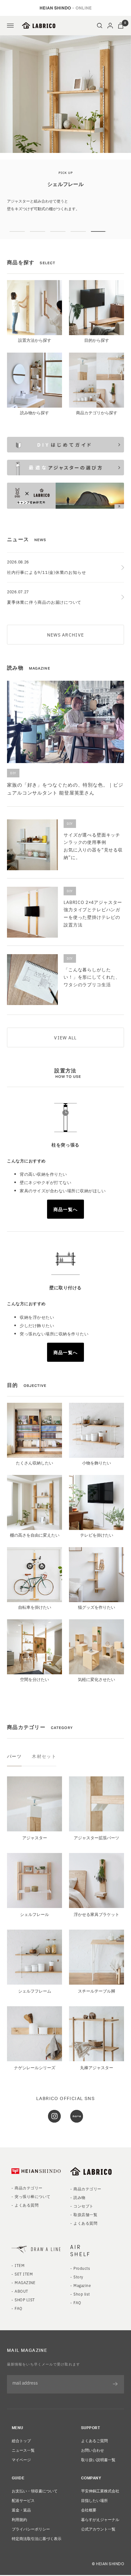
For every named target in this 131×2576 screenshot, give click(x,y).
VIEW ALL (65, 1063)
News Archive (65, 660)
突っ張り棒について (32, 2222)
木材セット (44, 1782)
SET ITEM (24, 2300)
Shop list (82, 2320)
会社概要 (89, 2535)
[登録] (115, 2410)
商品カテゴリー (28, 2213)
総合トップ (21, 2466)
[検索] (100, 26)
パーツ (14, 1782)
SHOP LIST (25, 2325)
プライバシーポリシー (31, 2555)
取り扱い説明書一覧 (98, 2485)
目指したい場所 (94, 2526)
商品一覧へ (65, 1235)
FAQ (18, 2334)
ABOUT (21, 2317)
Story (78, 2302)
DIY (13, 799)
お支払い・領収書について (35, 2516)
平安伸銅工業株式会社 (100, 2516)
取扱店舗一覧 (85, 2240)
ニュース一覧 (23, 2476)
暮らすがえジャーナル (100, 2545)
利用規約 (19, 2545)
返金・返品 (21, 2535)
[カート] (121, 26)
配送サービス (23, 2526)
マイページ (21, 2485)
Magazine (82, 2311)
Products (82, 2294)
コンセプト (83, 2232)
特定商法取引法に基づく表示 (37, 2564)
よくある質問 (27, 2231)
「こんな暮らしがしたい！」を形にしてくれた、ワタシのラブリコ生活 (92, 1003)
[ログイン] (110, 26)
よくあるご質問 (94, 2466)
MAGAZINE (25, 2308)
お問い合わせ (93, 2476)
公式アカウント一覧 (98, 2555)
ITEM (20, 2291)
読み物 (79, 2223)
